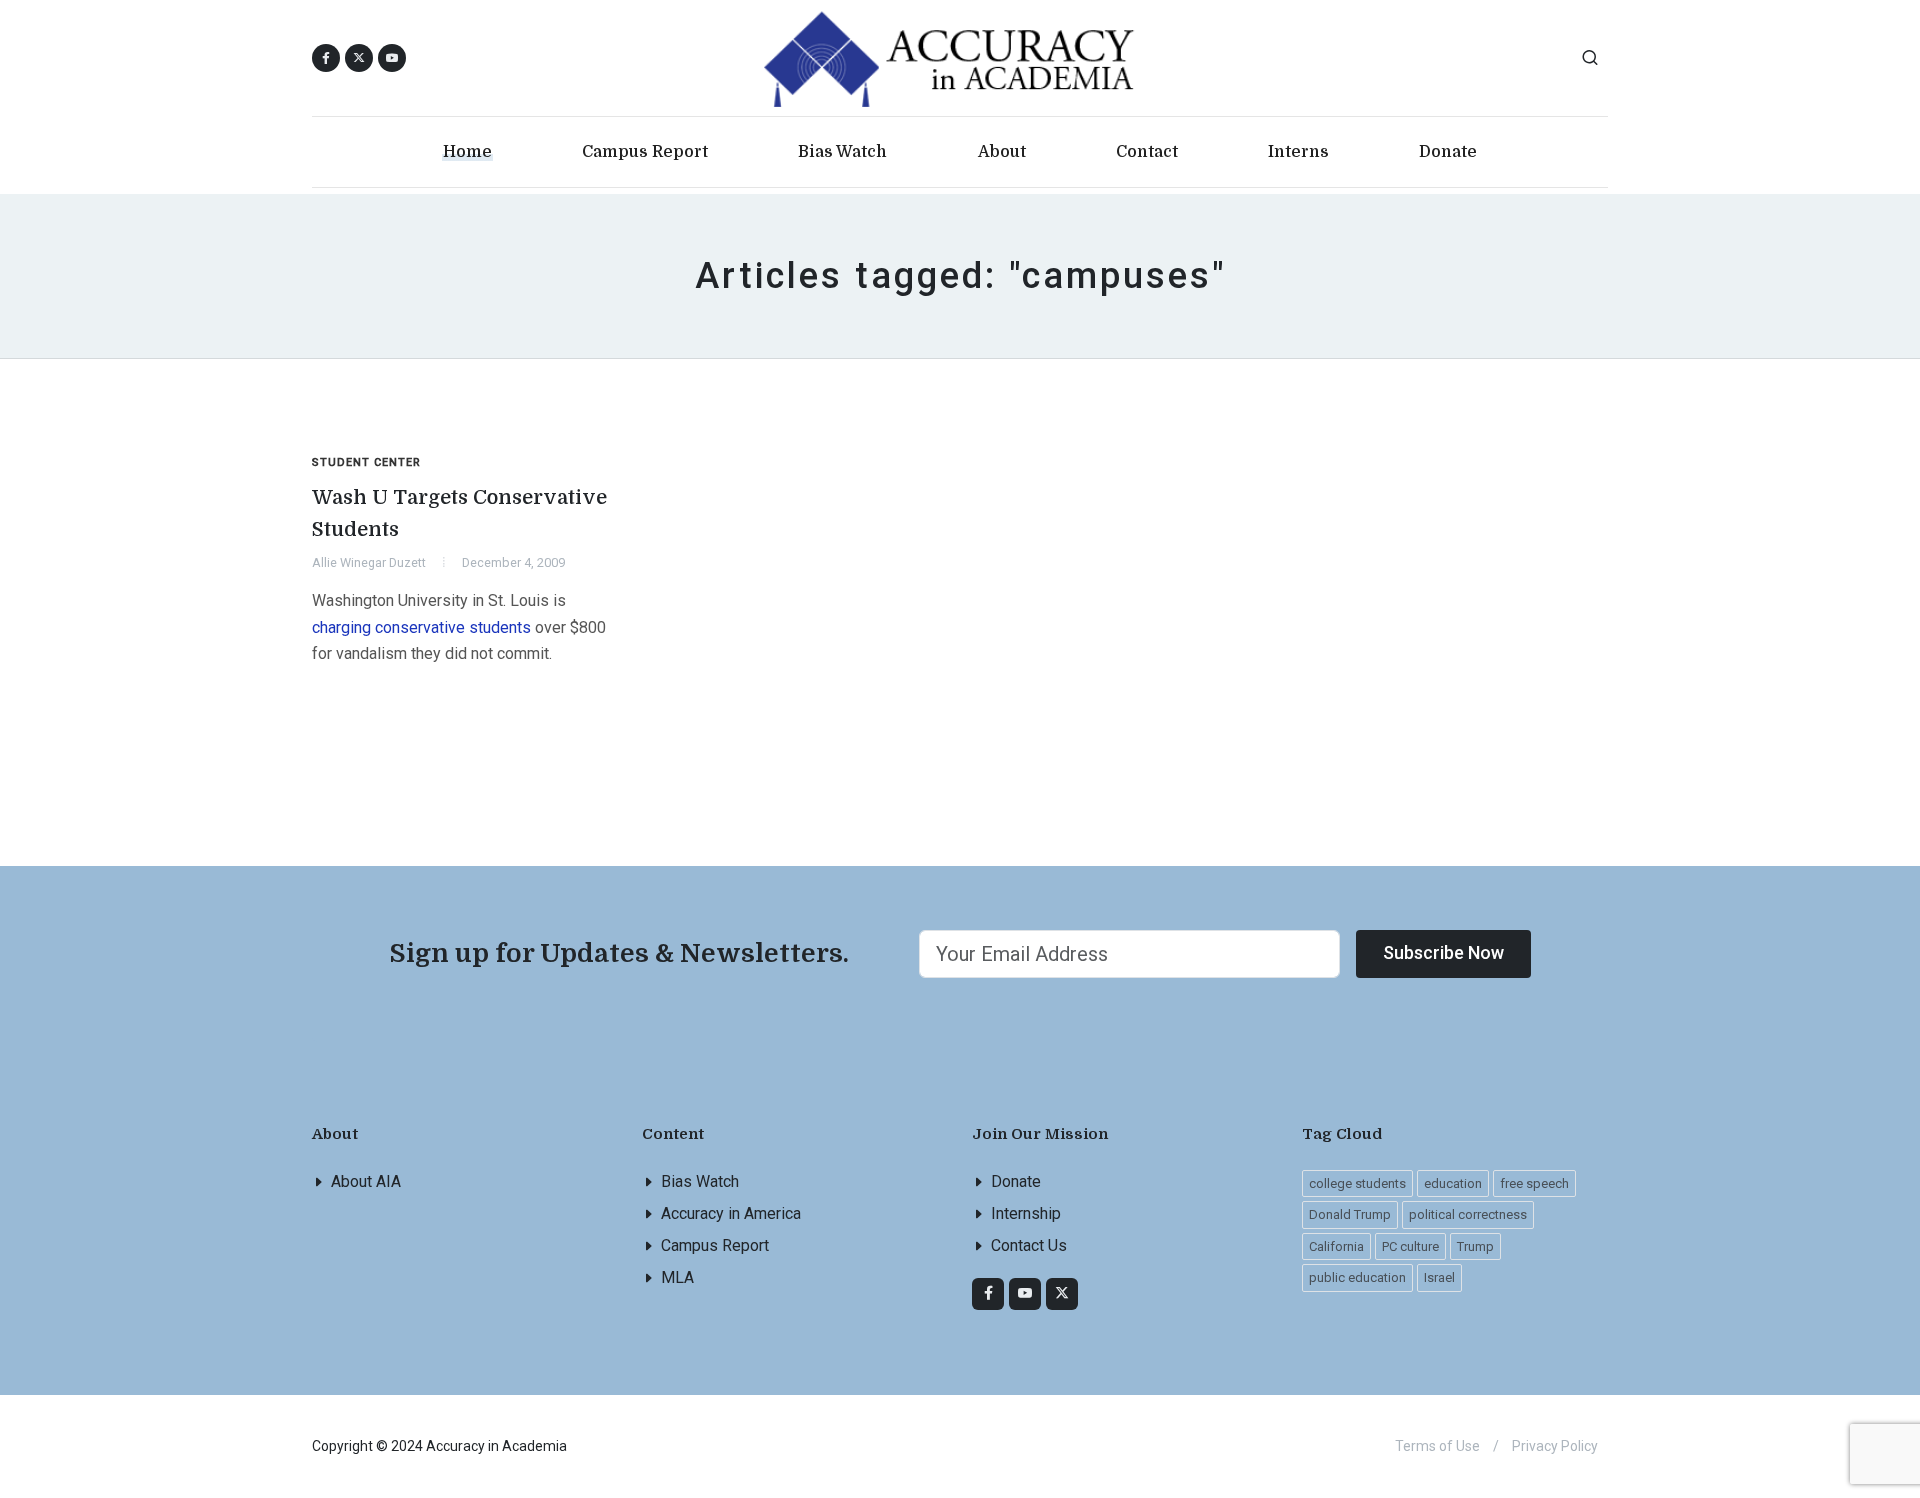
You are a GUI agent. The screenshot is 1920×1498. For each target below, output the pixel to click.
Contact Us (1029, 1245)
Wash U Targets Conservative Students (459, 513)
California (1336, 1246)
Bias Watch (700, 1181)
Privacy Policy (1555, 1446)
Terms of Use (1437, 1446)
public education (1357, 1277)
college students (1357, 1183)
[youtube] (392, 58)
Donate (1016, 1181)
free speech (1534, 1183)
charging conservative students (421, 627)
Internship (1026, 1213)
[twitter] (1062, 1294)
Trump (1475, 1246)
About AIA (366, 1181)
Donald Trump (1350, 1214)
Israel (1439, 1277)
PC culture (1410, 1246)
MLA (677, 1277)
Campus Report (715, 1245)
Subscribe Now (1443, 952)
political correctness (1468, 1214)
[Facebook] (988, 1294)
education (1453, 1183)
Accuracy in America (731, 1213)
